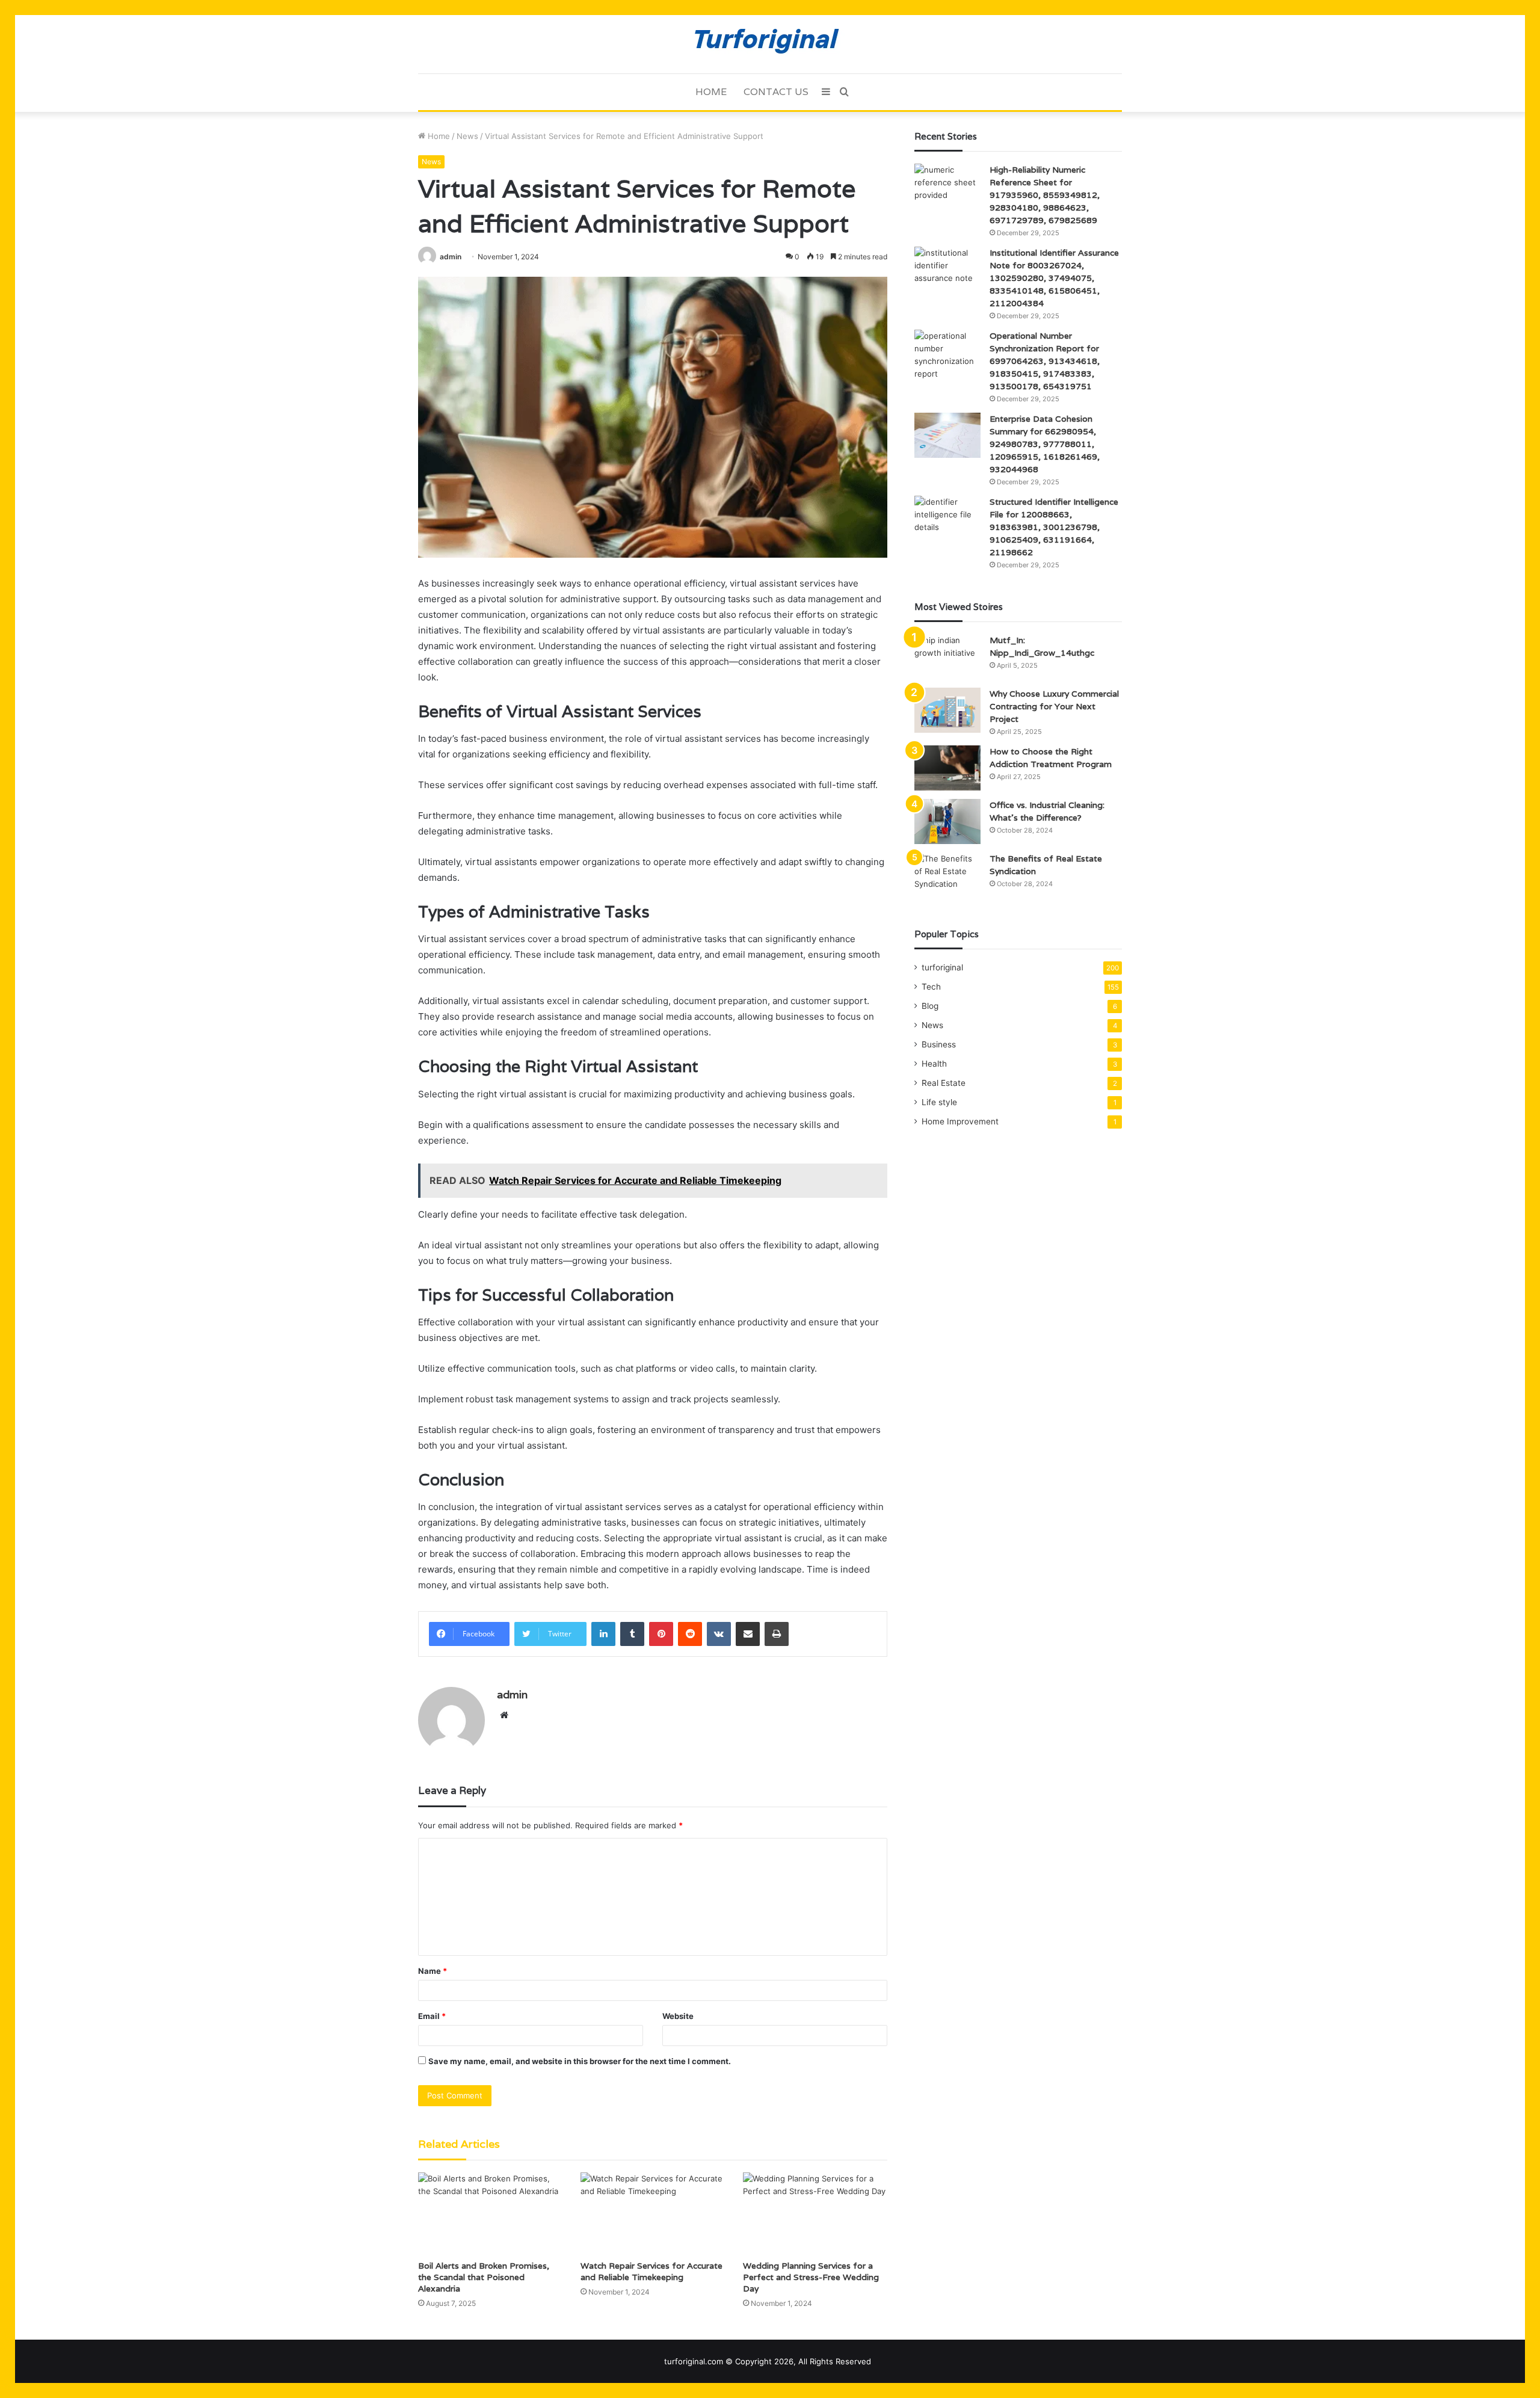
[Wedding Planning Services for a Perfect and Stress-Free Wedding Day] (815, 2213)
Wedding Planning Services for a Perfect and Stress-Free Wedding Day (811, 2277)
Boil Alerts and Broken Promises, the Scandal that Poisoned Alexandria (484, 2277)
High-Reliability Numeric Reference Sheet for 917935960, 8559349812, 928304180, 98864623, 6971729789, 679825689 (1045, 195)
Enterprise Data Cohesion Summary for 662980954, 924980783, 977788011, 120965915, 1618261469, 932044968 (1045, 444)
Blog (930, 1006)
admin (451, 257)
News (467, 136)
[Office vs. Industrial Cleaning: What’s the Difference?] (947, 821)
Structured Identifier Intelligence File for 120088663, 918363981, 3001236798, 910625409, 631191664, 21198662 (1054, 527)
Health (934, 1064)
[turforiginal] (770, 44)
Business (939, 1044)
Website (678, 2016)
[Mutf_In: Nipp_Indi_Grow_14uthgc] (947, 657)
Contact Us (776, 92)
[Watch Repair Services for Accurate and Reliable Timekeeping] (653, 2213)
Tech (931, 987)
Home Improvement (960, 1121)
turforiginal (942, 967)
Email (432, 2016)
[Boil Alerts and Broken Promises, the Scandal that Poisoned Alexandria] (490, 2213)
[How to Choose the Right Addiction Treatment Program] (947, 768)
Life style (939, 1102)
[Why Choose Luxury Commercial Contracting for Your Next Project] (947, 710)
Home (711, 92)
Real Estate (944, 1083)
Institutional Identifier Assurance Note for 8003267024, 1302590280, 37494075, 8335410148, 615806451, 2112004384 (1054, 278)
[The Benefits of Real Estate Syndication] (947, 875)
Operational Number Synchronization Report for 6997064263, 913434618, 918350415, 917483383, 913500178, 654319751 (1045, 361)
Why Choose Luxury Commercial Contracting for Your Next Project (1054, 706)
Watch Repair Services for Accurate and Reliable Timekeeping (651, 2271)
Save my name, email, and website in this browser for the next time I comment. (580, 2061)
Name (433, 1971)
